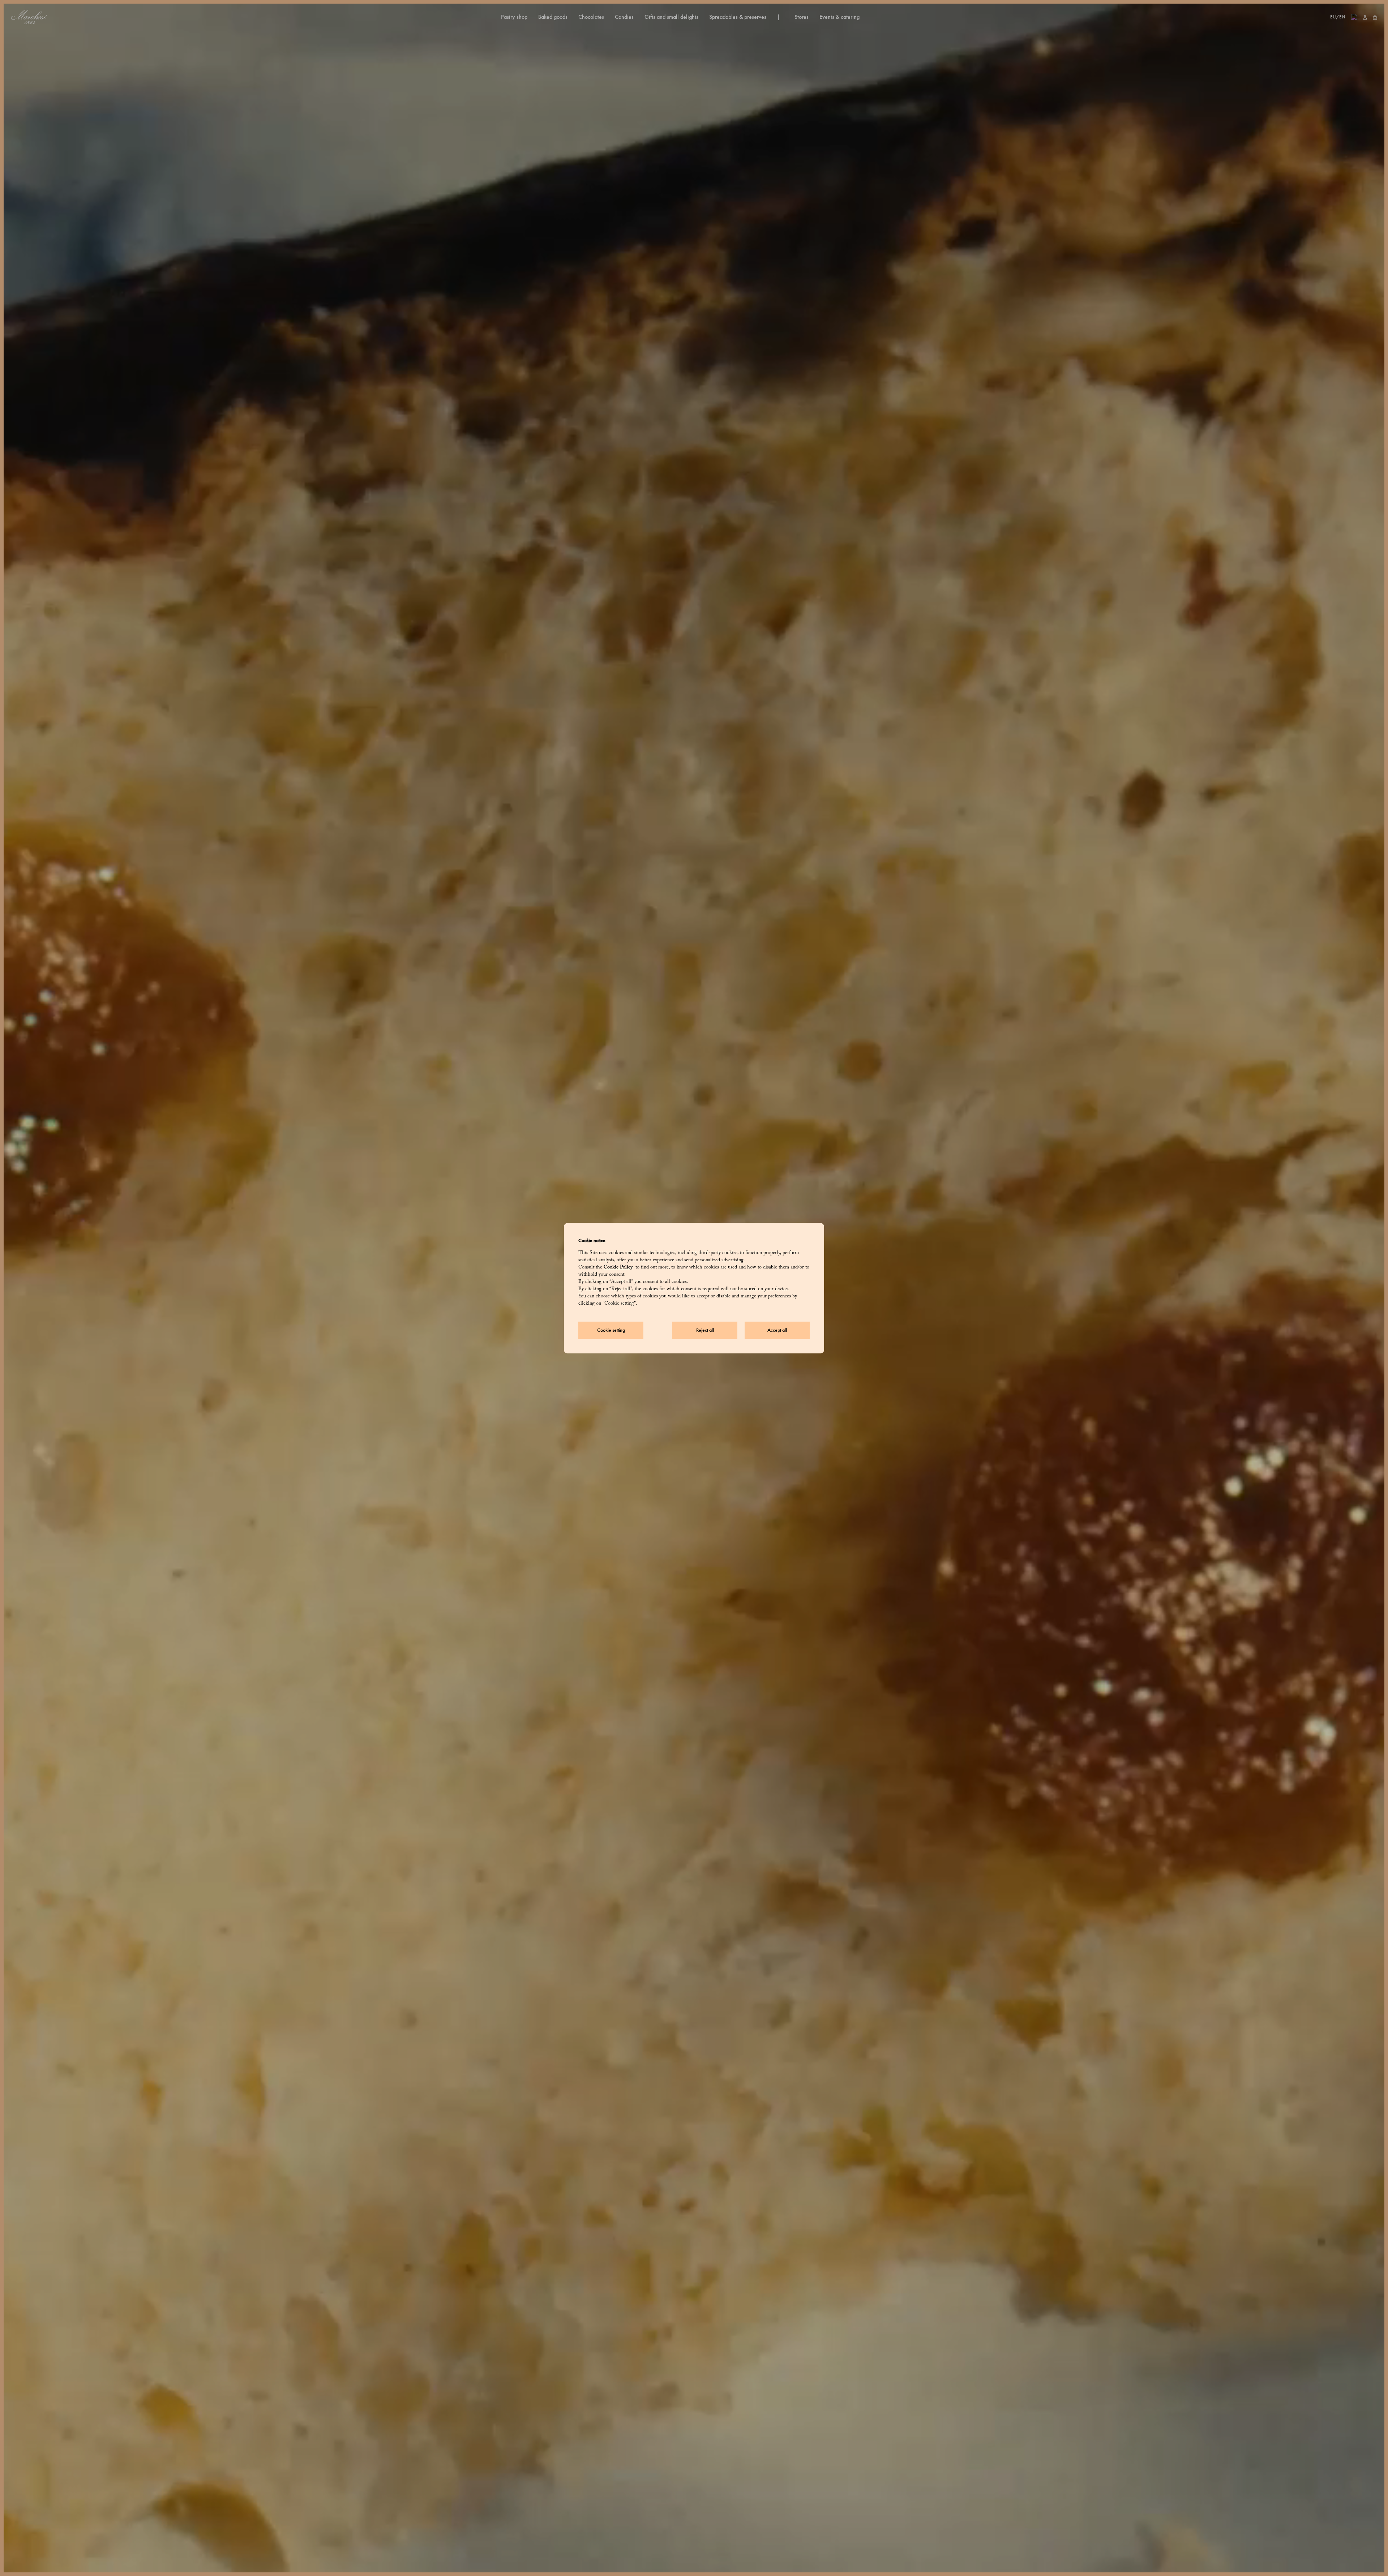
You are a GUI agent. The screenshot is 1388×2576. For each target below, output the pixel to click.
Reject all (705, 1330)
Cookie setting (611, 1330)
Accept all (777, 1330)
